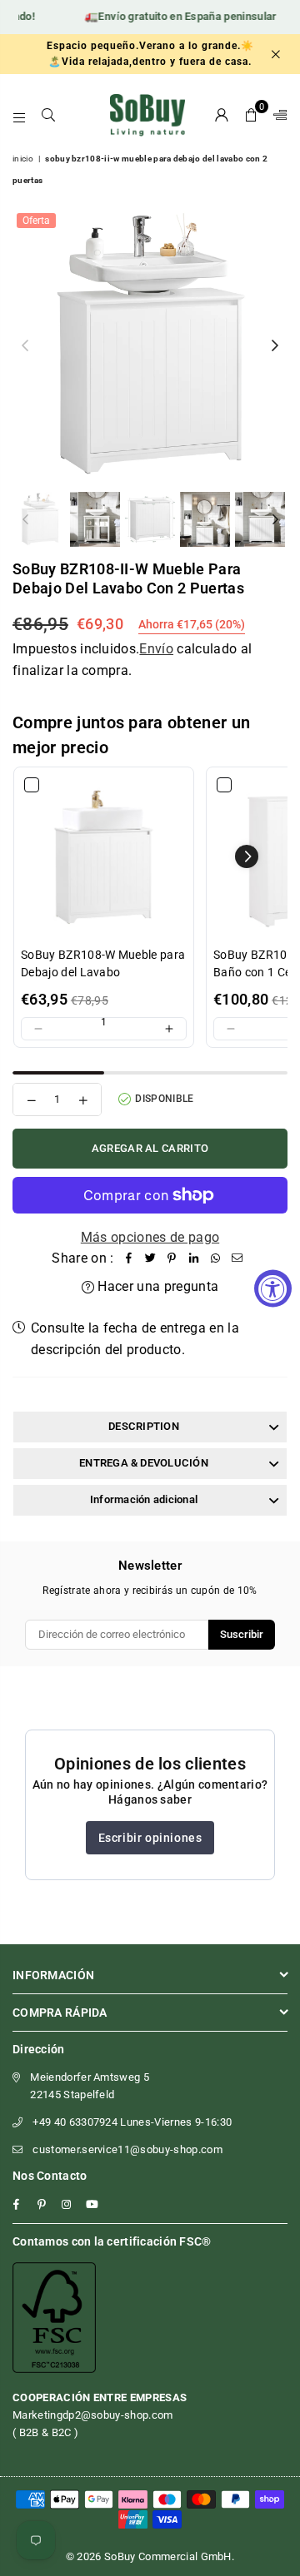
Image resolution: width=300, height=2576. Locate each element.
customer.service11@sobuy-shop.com (127, 2149)
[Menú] (20, 115)
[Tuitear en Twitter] (151, 1258)
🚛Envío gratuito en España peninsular (170, 16)
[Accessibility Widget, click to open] (273, 1288)
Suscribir (242, 1634)
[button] (251, 115)
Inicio (23, 159)
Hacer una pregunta (156, 1286)
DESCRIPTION (144, 1426)
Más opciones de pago (150, 1237)
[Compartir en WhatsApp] (216, 1258)
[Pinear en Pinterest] (172, 1258)
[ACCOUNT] (222, 115)
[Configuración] (277, 115)
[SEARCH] (49, 115)
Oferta (36, 221)
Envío (156, 649)
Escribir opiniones (150, 1838)
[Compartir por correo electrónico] (237, 1258)
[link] (104, 857)
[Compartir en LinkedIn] (194, 1258)
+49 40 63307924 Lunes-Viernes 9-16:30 (132, 2122)
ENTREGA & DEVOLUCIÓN (144, 1463)
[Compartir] (129, 1258)
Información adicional (144, 1499)
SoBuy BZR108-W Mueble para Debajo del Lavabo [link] (103, 963)
